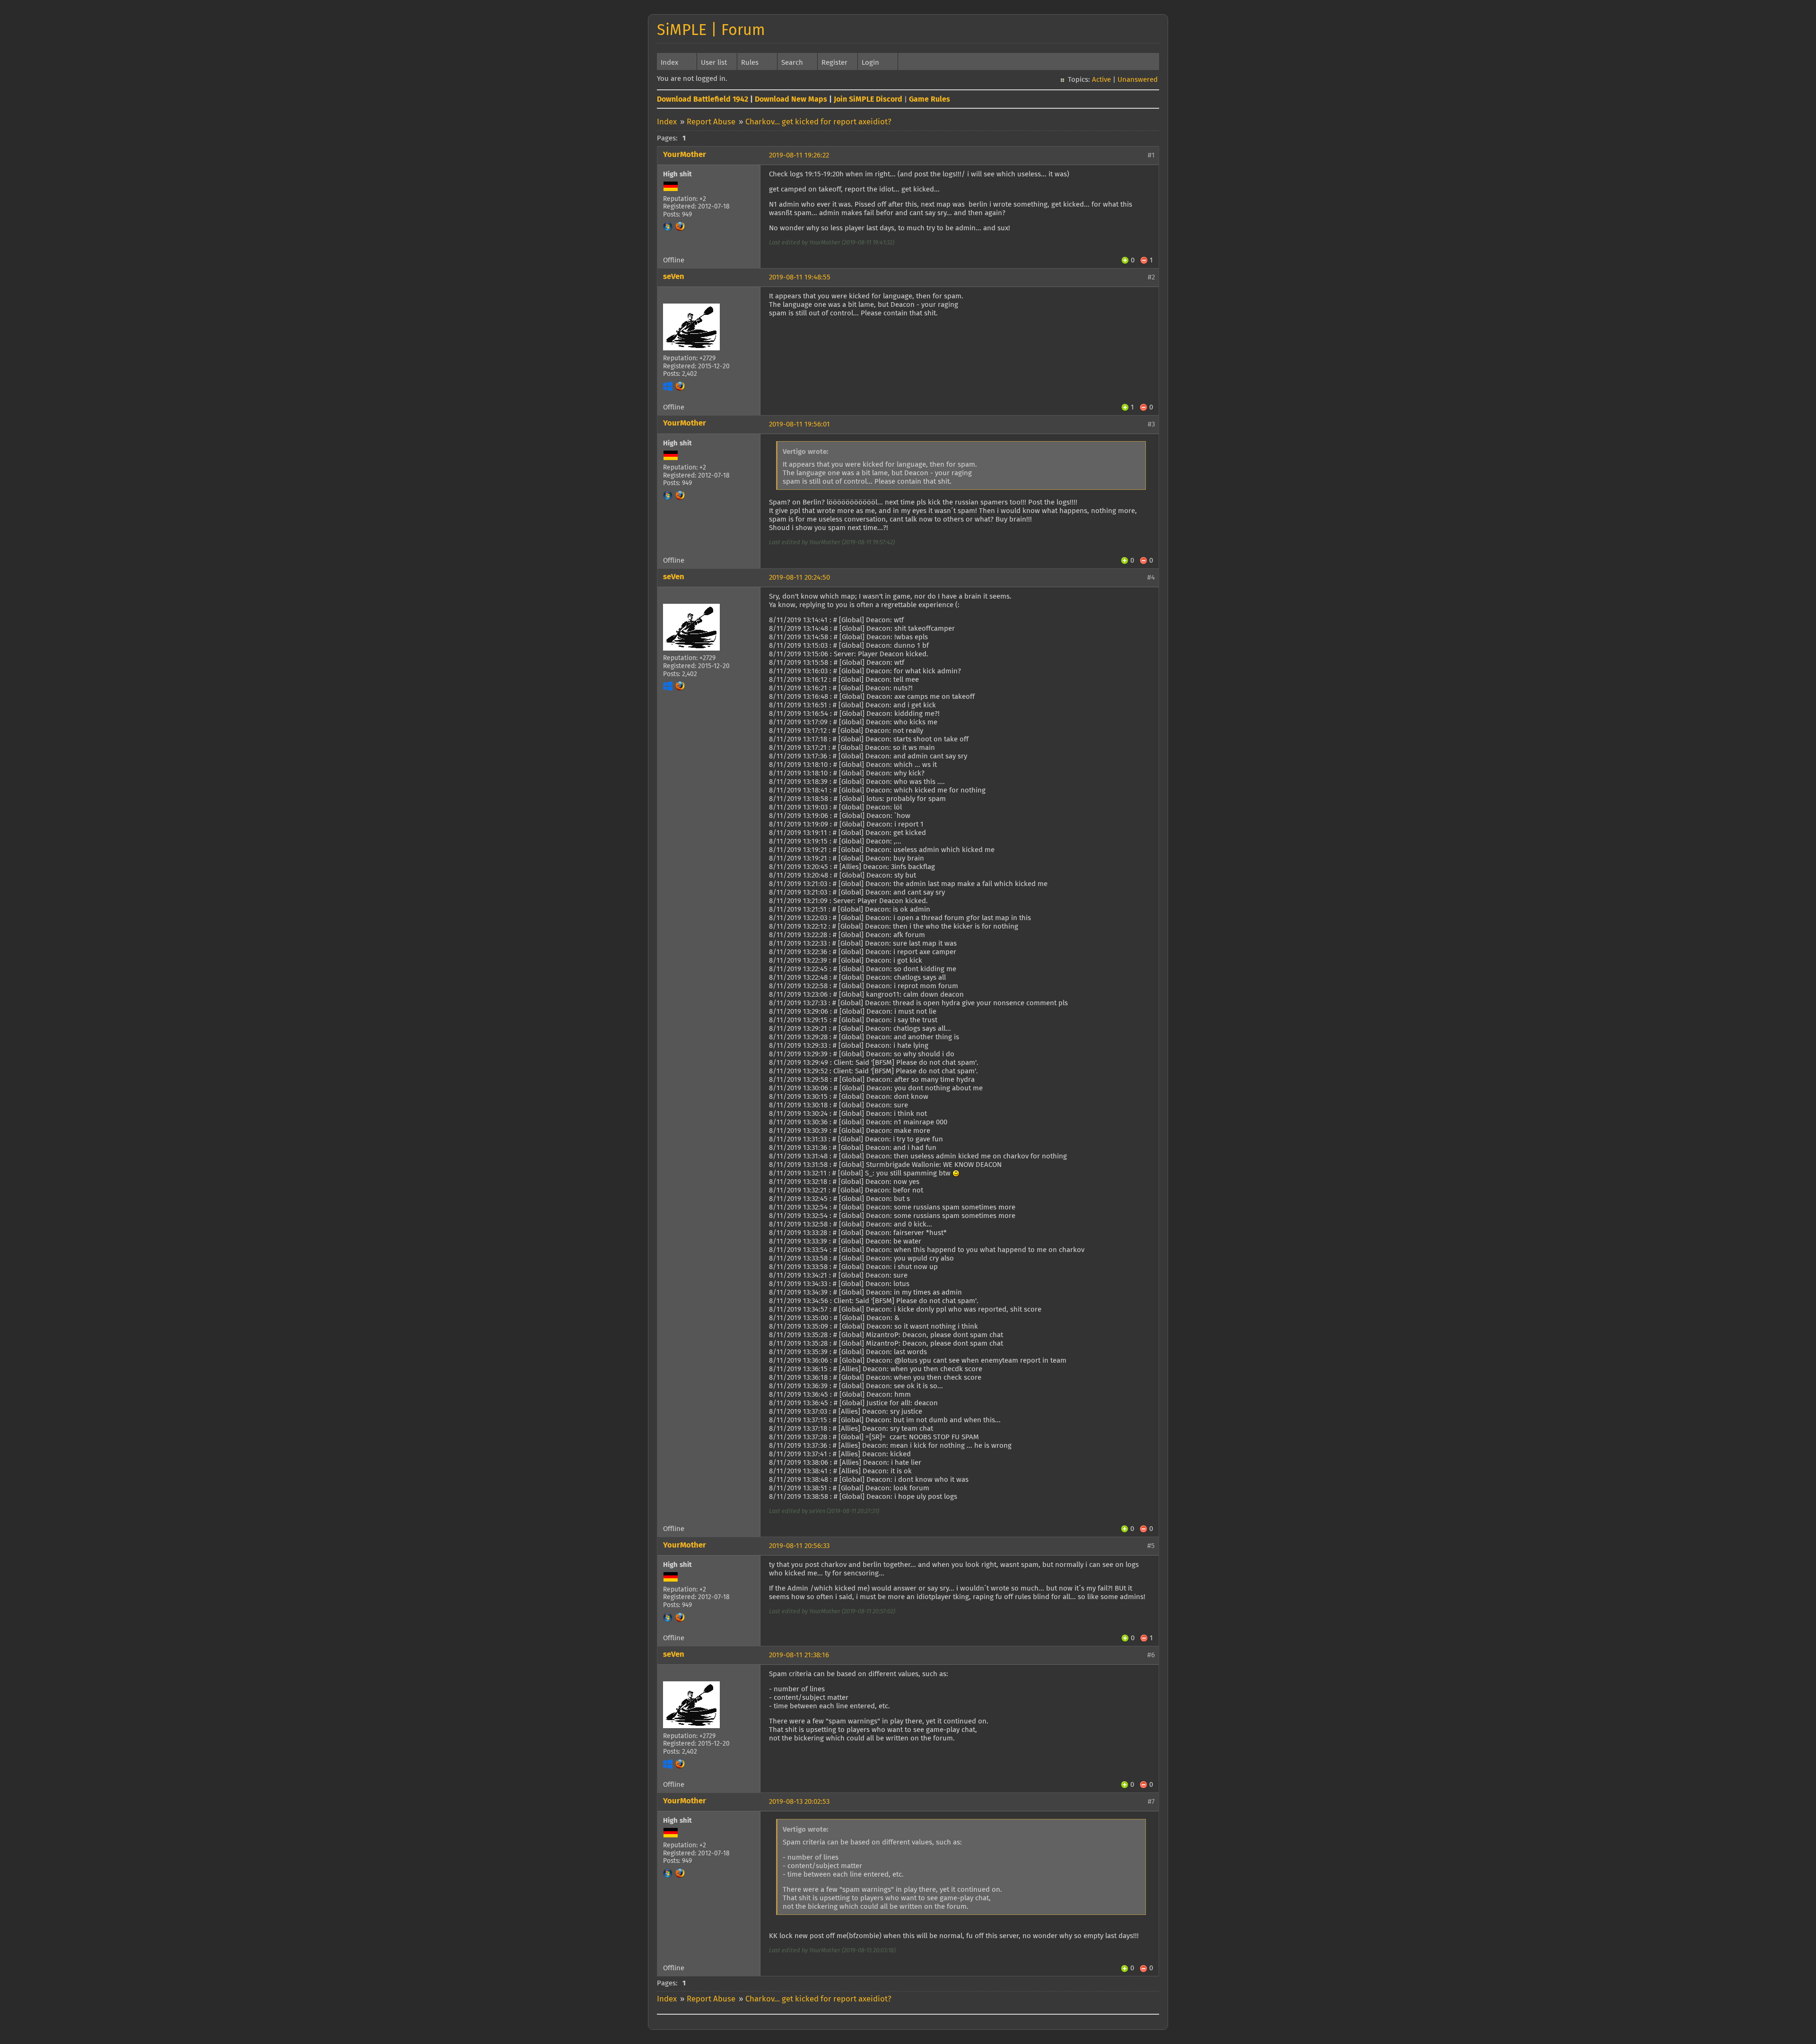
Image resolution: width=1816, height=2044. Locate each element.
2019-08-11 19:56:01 (799, 424)
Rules (750, 63)
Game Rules (930, 99)
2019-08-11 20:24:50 (799, 578)
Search (792, 63)
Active (1101, 80)
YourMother (685, 155)
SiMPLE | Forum (711, 31)
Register (834, 63)
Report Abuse (711, 122)
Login (870, 63)
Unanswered (1138, 80)
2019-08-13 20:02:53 (799, 1802)
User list (714, 63)
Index (669, 63)
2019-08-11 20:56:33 (799, 1546)
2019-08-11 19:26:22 (799, 155)
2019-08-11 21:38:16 (799, 1655)
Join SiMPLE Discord (868, 99)
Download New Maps (791, 99)
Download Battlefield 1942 (703, 99)
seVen (674, 277)
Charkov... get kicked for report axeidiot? (818, 122)
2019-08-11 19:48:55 (800, 277)
